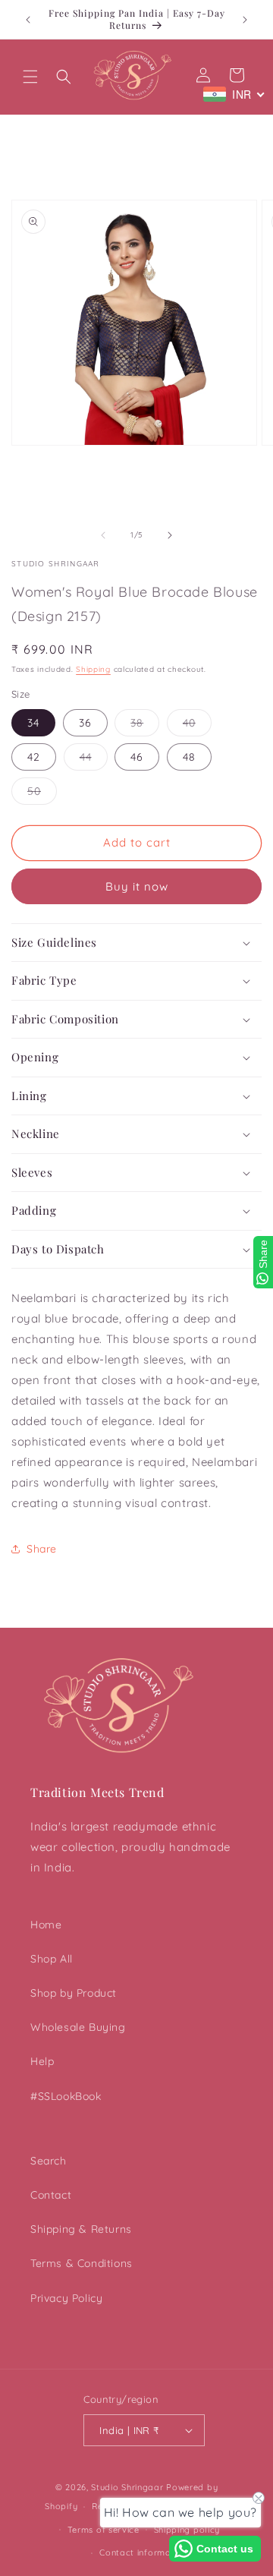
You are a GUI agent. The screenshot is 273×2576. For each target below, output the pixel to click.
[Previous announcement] (28, 20)
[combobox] (234, 94)
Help (42, 2061)
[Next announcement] (245, 20)
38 (145, 726)
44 (94, 760)
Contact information (143, 2552)
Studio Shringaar (127, 2487)
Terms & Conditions (82, 2263)
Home (46, 1925)
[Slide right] (170, 535)
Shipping (93, 669)
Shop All (52, 1959)
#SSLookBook (66, 2096)
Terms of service (104, 2530)
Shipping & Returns (81, 2229)
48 (189, 757)
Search (49, 2161)
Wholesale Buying (78, 2027)
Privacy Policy (66, 2298)
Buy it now (137, 886)
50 (42, 794)
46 (137, 757)
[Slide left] (103, 535)
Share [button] (42, 1549)
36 (85, 723)
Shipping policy (187, 2530)
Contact (51, 2195)
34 (33, 723)
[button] (30, 77)
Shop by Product (74, 1993)
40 (197, 726)
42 (34, 757)
